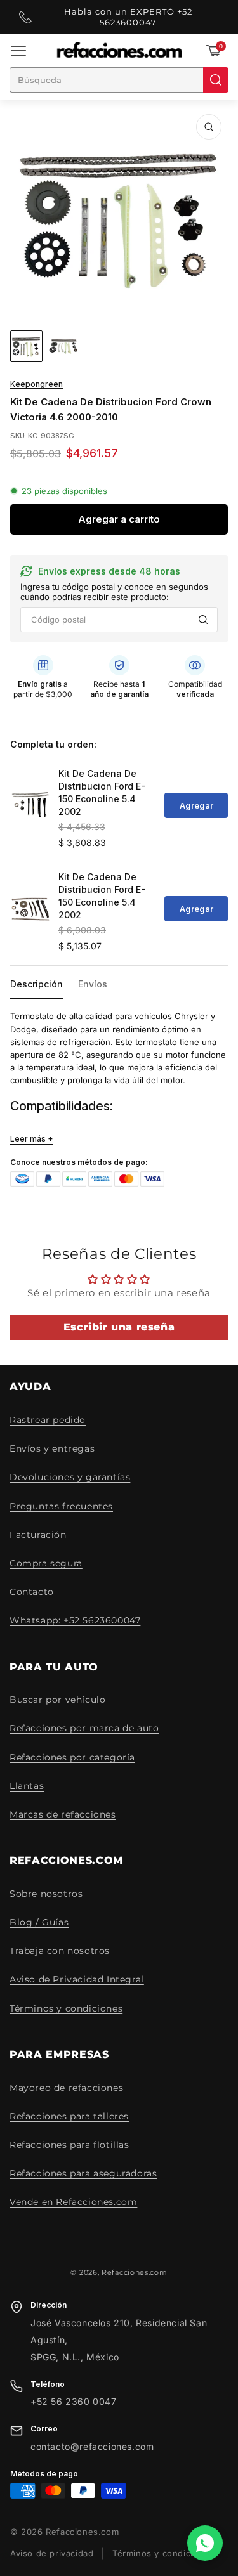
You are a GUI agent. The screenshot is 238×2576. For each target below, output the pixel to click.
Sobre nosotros (46, 1894)
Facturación (38, 1535)
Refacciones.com (135, 2272)
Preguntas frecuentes (61, 1506)
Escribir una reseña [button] (119, 1327)
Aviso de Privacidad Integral (77, 1979)
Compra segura (46, 1563)
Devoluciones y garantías (70, 1477)
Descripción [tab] (36, 984)
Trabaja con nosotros (60, 1951)
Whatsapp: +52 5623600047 (75, 1620)
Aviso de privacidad (52, 2553)
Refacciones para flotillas (69, 2145)
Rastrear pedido (48, 1420)
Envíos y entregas (52, 1448)
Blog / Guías (39, 1922)
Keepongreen (36, 384)
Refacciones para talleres (69, 2116)
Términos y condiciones (66, 2008)
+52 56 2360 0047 (74, 2402)
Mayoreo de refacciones (66, 2088)
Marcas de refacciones (63, 1814)
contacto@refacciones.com (92, 2447)
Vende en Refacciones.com (73, 2202)
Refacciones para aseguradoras (83, 2173)
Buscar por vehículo (57, 1700)
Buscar (203, 620)
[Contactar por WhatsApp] (205, 2543)
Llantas (27, 1786)
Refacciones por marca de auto (84, 1728)
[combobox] (106, 80)
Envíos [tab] (93, 984)
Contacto (32, 1592)
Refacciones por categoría (72, 1757)
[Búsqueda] (216, 80)
